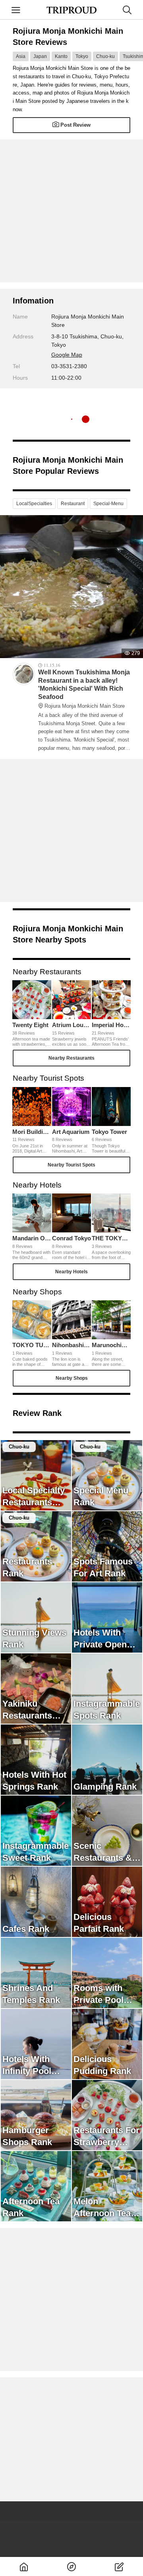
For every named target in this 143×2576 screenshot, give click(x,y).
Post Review (75, 125)
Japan (40, 56)
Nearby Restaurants (71, 1058)
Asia (21, 56)
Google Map (67, 355)
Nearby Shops (72, 1378)
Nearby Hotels (71, 1272)
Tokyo (82, 56)
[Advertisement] (71, 211)
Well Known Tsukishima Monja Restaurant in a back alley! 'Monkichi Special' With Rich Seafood (84, 689)
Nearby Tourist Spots (71, 1165)
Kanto (61, 56)
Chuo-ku (105, 56)
